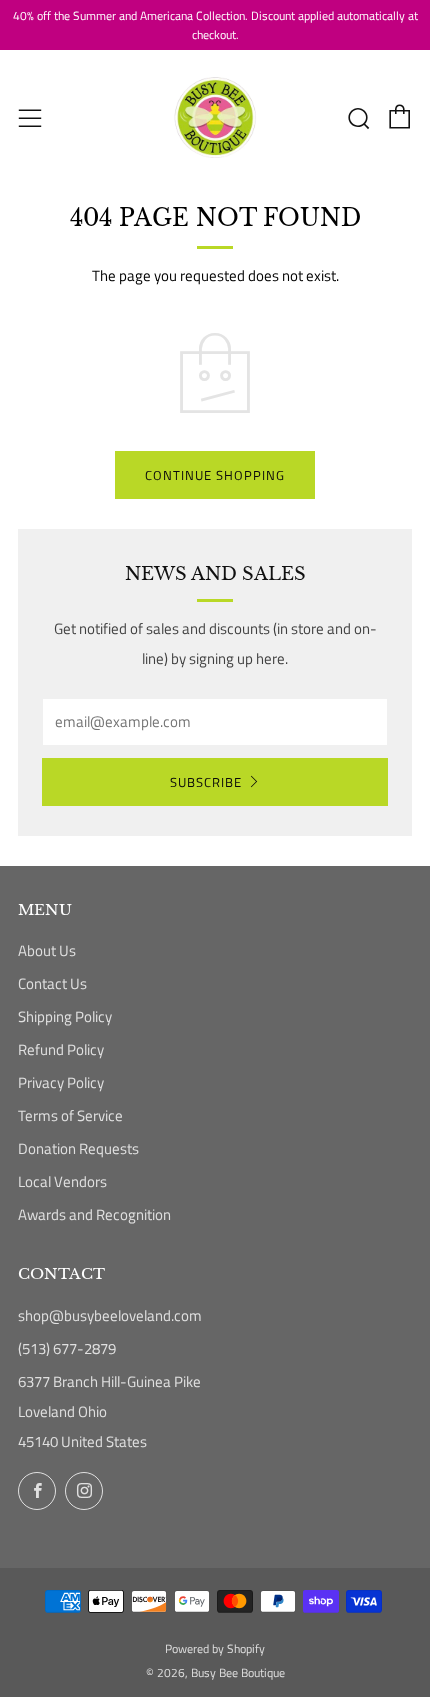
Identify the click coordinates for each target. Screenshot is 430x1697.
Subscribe (206, 782)
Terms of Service (70, 1115)
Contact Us (52, 983)
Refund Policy (61, 1049)
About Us (47, 950)
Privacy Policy (61, 1082)
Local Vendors (62, 1181)
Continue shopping (215, 475)
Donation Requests (78, 1148)
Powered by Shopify (215, 1648)
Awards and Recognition (94, 1214)
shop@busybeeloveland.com (110, 1315)
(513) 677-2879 (67, 1348)
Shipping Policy (65, 1016)
